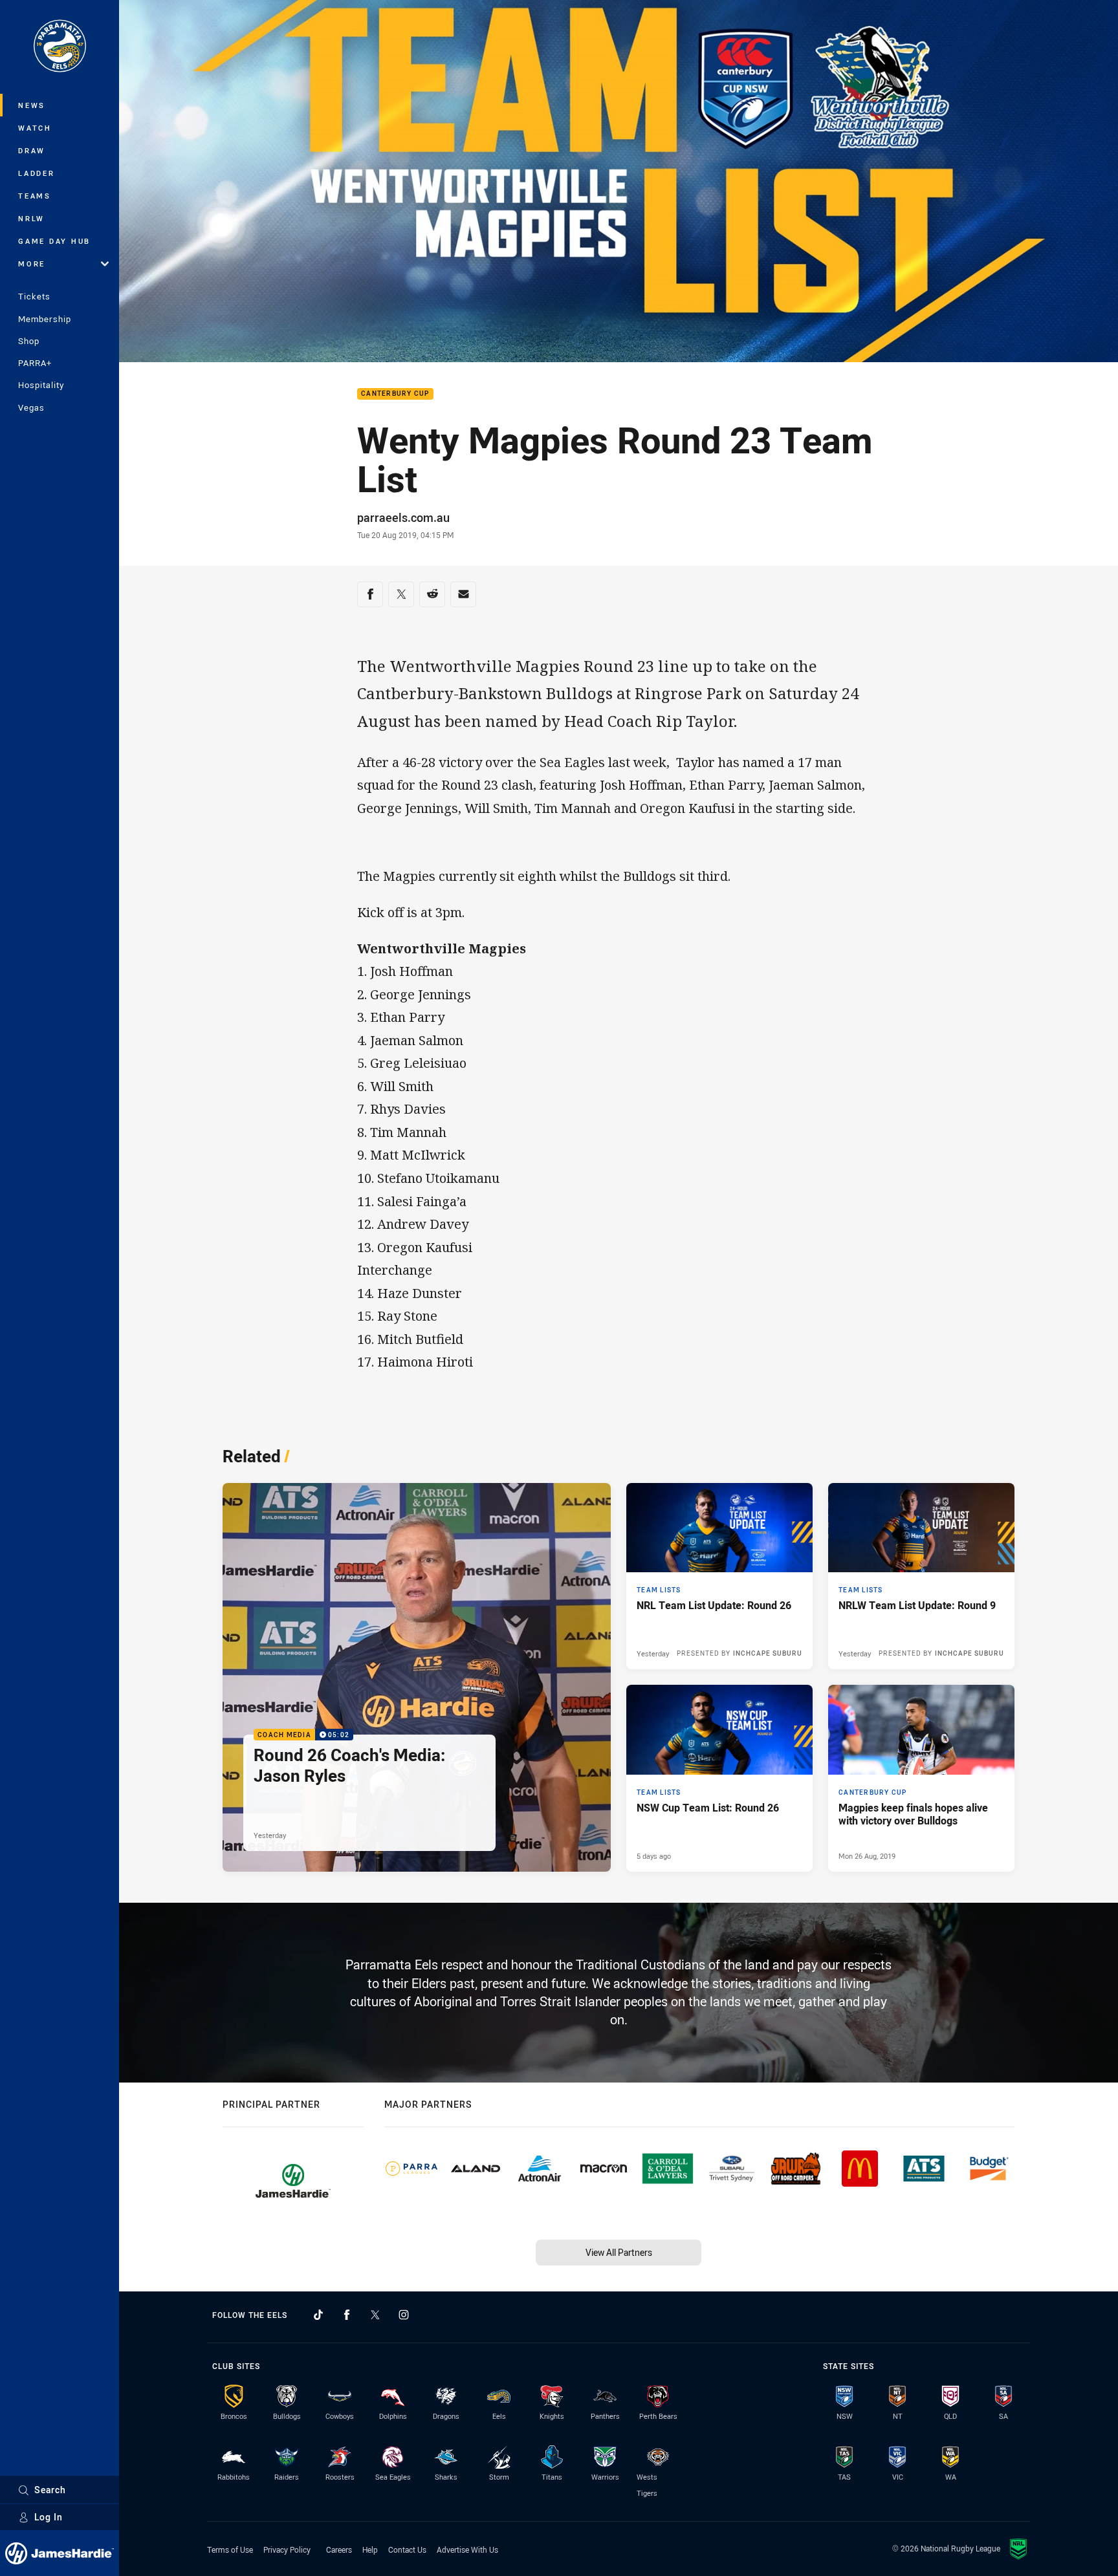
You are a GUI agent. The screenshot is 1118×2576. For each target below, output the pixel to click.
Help (370, 2549)
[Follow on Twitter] (375, 2315)
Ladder (37, 173)
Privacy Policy (287, 2549)
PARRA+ (35, 363)
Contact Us (407, 2549)
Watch (35, 128)
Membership (45, 319)
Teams (35, 196)
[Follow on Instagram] (404, 2315)
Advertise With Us (467, 2549)
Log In (49, 2517)
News (32, 105)
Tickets (34, 296)
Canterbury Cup (395, 394)
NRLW (31, 218)
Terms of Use (230, 2549)
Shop (29, 341)
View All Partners (619, 2252)
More (32, 264)
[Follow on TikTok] (318, 2315)
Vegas (31, 407)
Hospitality (41, 385)
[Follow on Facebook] (347, 2315)
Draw (32, 150)
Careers (339, 2549)
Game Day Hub (54, 241)
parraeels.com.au (403, 517)
